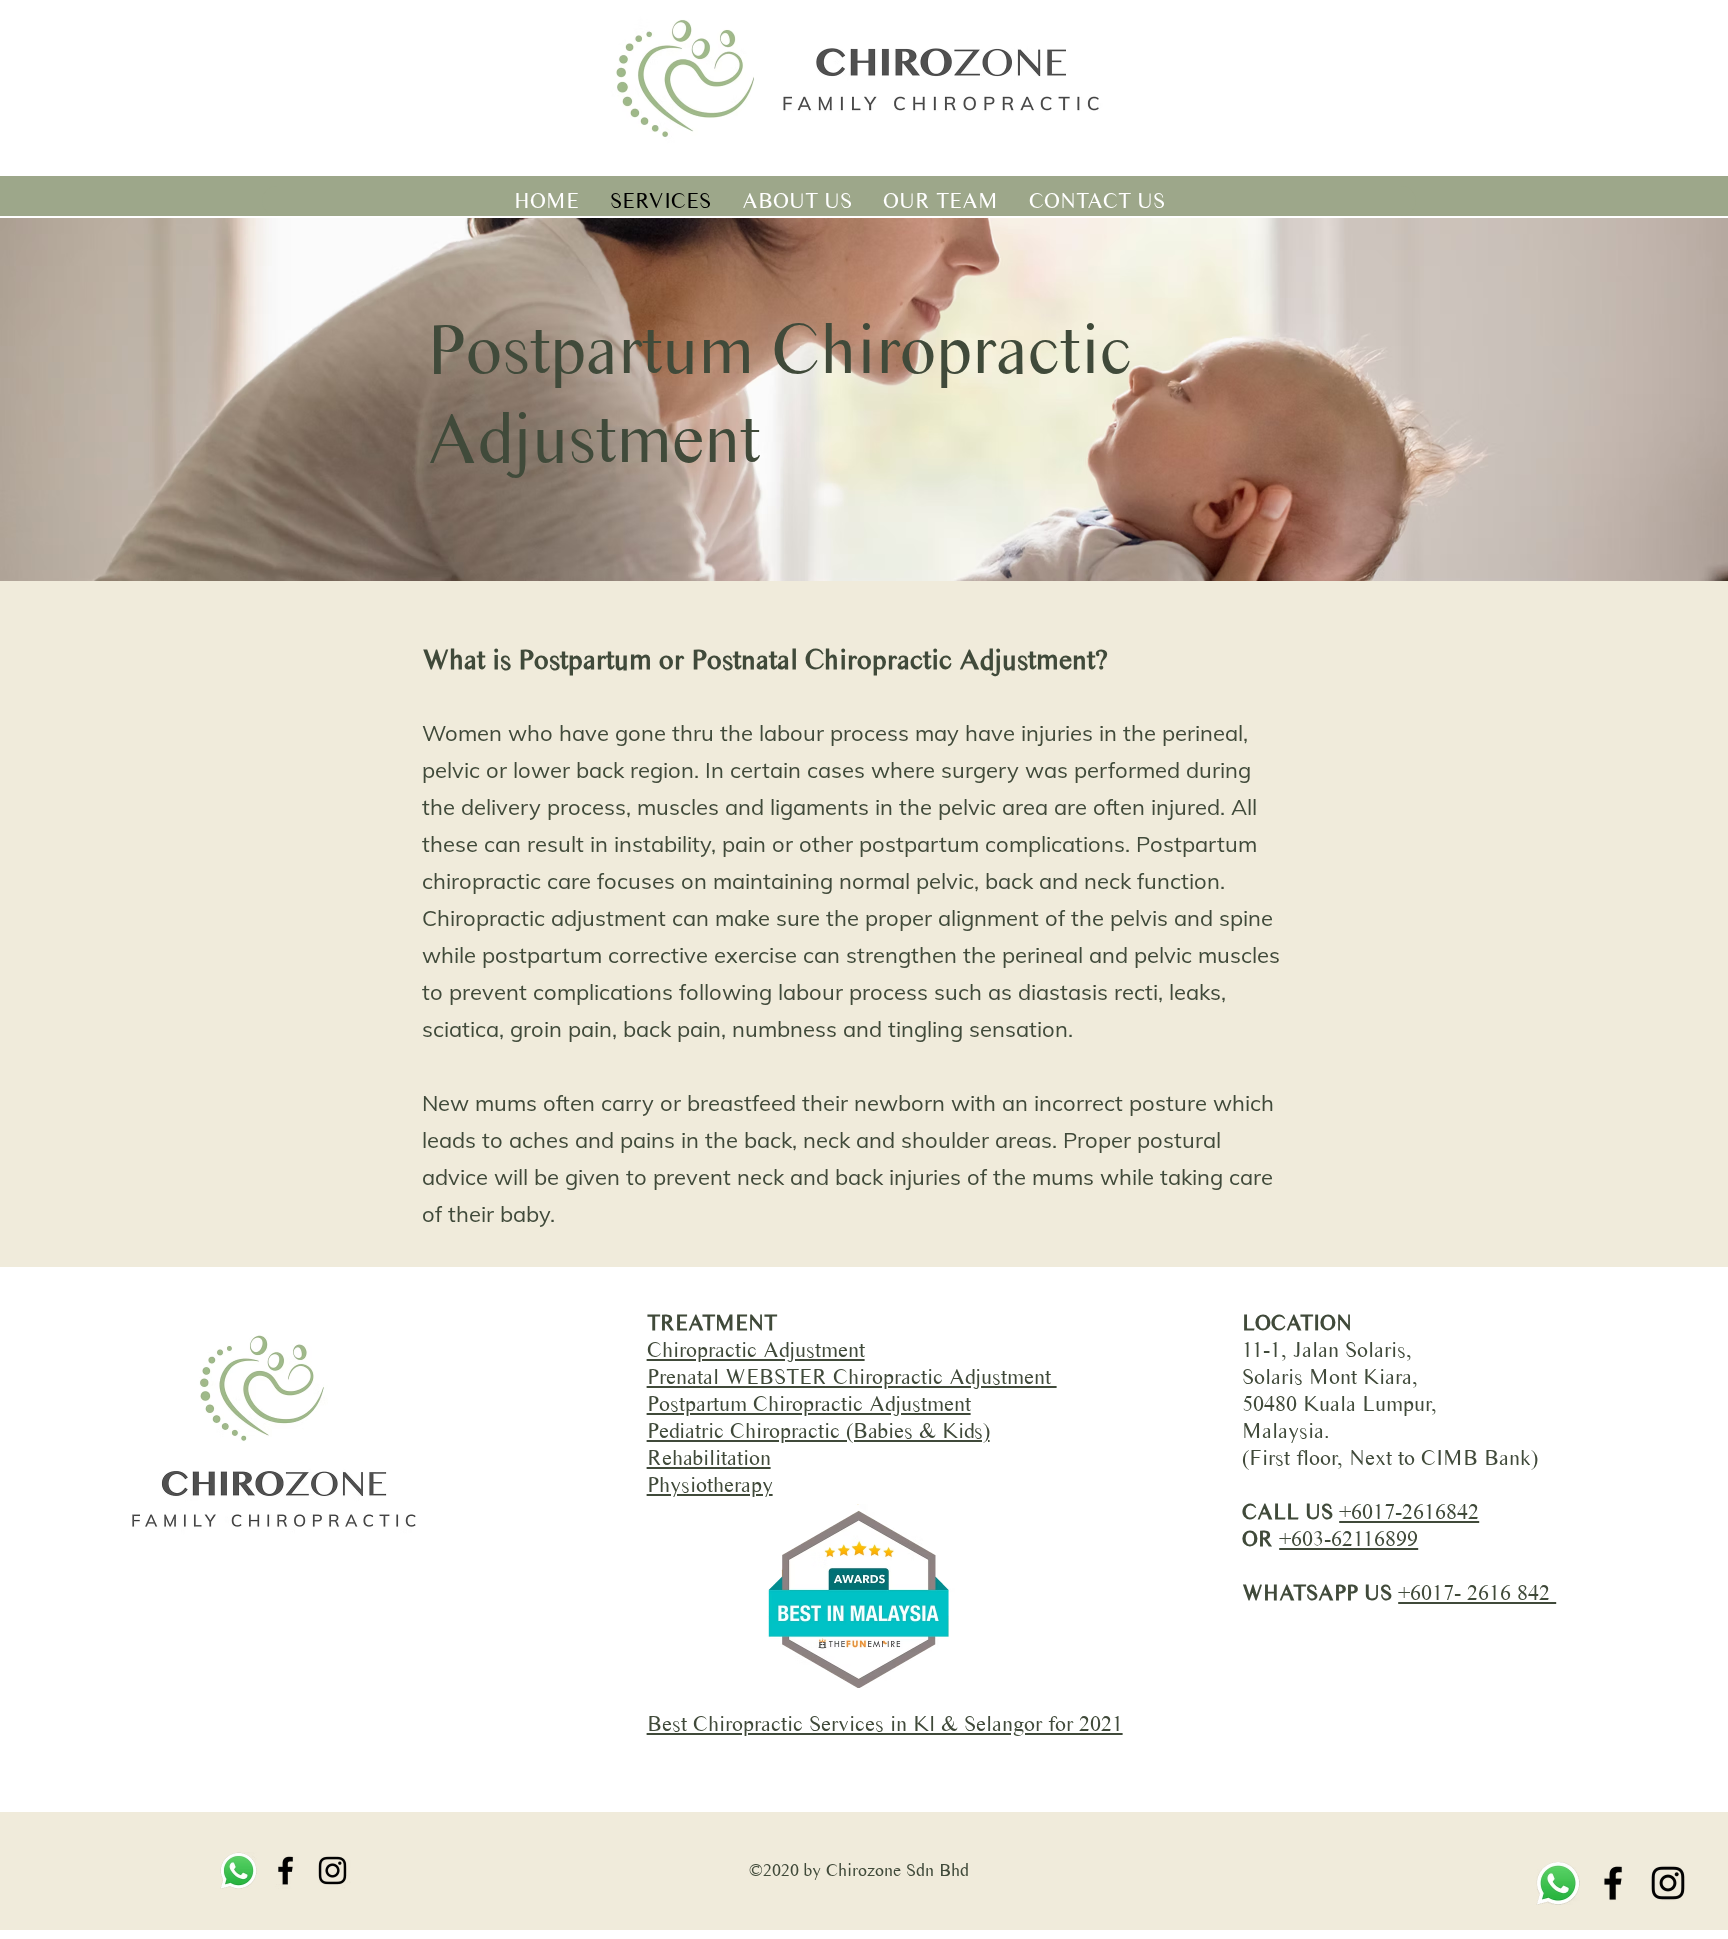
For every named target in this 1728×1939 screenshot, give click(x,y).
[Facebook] (1613, 1883)
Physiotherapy (710, 1484)
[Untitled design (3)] (1558, 1883)
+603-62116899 (1348, 1538)
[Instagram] (1668, 1883)
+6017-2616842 (1409, 1511)
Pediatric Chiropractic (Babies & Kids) (818, 1430)
